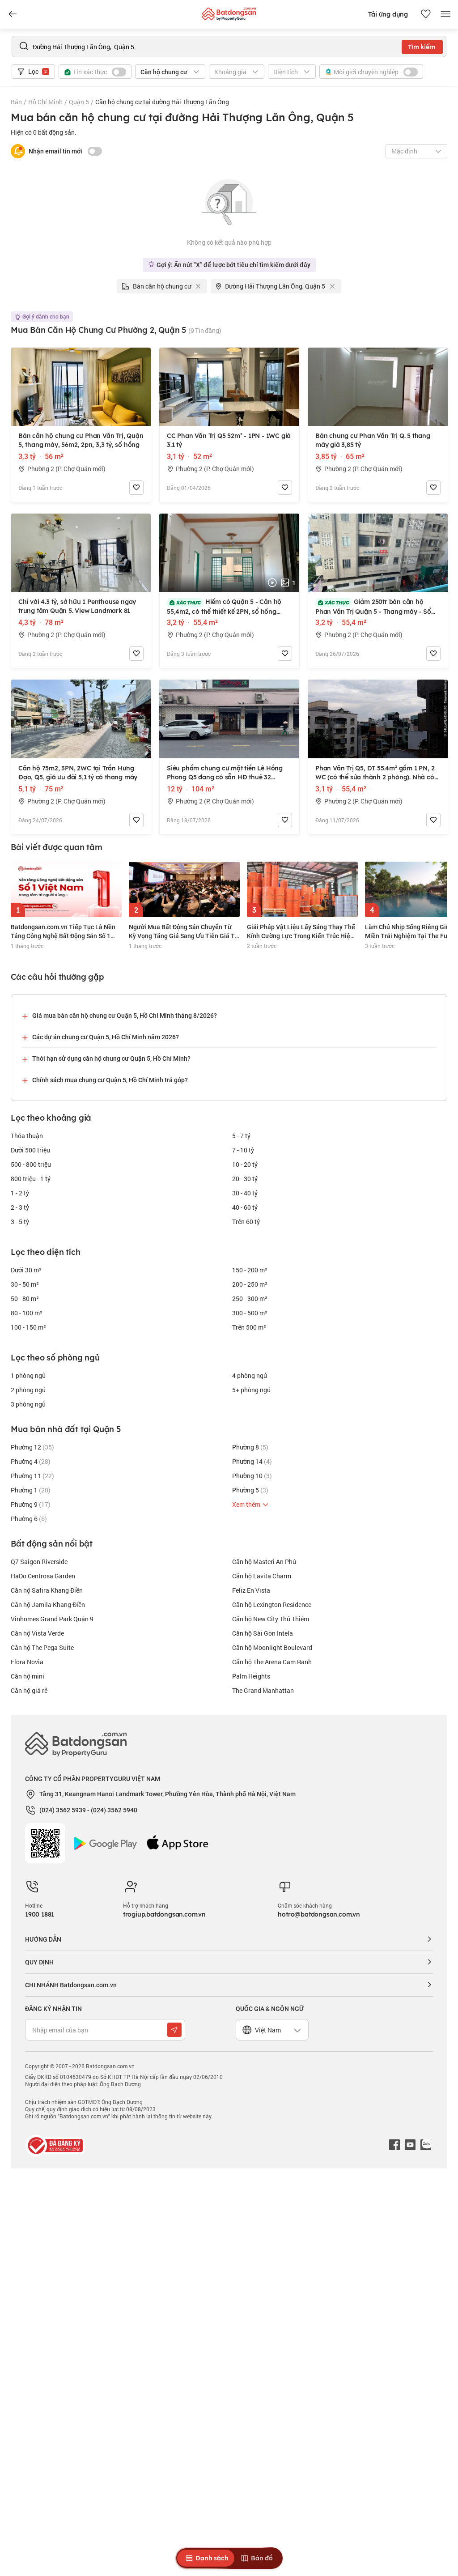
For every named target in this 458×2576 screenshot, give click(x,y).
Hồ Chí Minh (45, 102)
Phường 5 (250, 1490)
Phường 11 (32, 1476)
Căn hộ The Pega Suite (42, 1647)
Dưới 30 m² (26, 1270)
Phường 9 (31, 1504)
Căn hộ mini (28, 1676)
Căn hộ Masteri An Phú (264, 1562)
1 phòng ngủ (28, 1375)
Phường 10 (252, 1476)
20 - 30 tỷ (245, 1179)
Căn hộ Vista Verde (37, 1633)
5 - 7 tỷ (241, 1136)
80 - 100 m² (27, 1313)
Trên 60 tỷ (246, 1222)
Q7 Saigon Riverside (39, 1562)
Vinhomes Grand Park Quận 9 (52, 1619)
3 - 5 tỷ (20, 1222)
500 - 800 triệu (31, 1164)
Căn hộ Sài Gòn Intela (263, 1633)
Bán (16, 102)
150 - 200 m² (250, 1270)
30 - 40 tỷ (245, 1193)
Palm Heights (251, 1676)
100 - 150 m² (28, 1327)
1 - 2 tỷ (20, 1193)
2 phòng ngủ (28, 1390)
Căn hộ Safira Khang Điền (47, 1590)
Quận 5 (79, 102)
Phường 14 (252, 1461)
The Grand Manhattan (263, 1690)
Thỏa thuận (27, 1136)
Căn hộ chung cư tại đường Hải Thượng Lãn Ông (162, 102)
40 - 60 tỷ (245, 1207)
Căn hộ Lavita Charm (262, 1576)
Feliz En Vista (251, 1590)
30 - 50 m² (25, 1284)
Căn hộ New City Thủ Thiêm (271, 1619)
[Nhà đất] (229, 12)
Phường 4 (31, 1461)
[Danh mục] (13, 14)
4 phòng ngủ (250, 1375)
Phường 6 (29, 1519)
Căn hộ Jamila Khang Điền (48, 1605)
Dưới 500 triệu (30, 1150)
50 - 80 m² (25, 1299)
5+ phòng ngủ (251, 1390)
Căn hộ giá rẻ (29, 1690)
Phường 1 (31, 1490)
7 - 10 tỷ (243, 1150)
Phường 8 (250, 1447)
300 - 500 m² (250, 1313)
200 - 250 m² (250, 1284)
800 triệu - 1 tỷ (31, 1179)
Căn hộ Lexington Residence (272, 1605)
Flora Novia (27, 1662)
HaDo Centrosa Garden (43, 1576)
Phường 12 (32, 1447)
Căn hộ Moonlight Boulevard (272, 1647)
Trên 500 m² (249, 1327)
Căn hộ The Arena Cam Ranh (272, 1662)
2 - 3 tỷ (20, 1207)
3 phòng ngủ (28, 1404)
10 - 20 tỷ (245, 1164)
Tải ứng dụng (388, 14)
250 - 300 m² (250, 1299)
